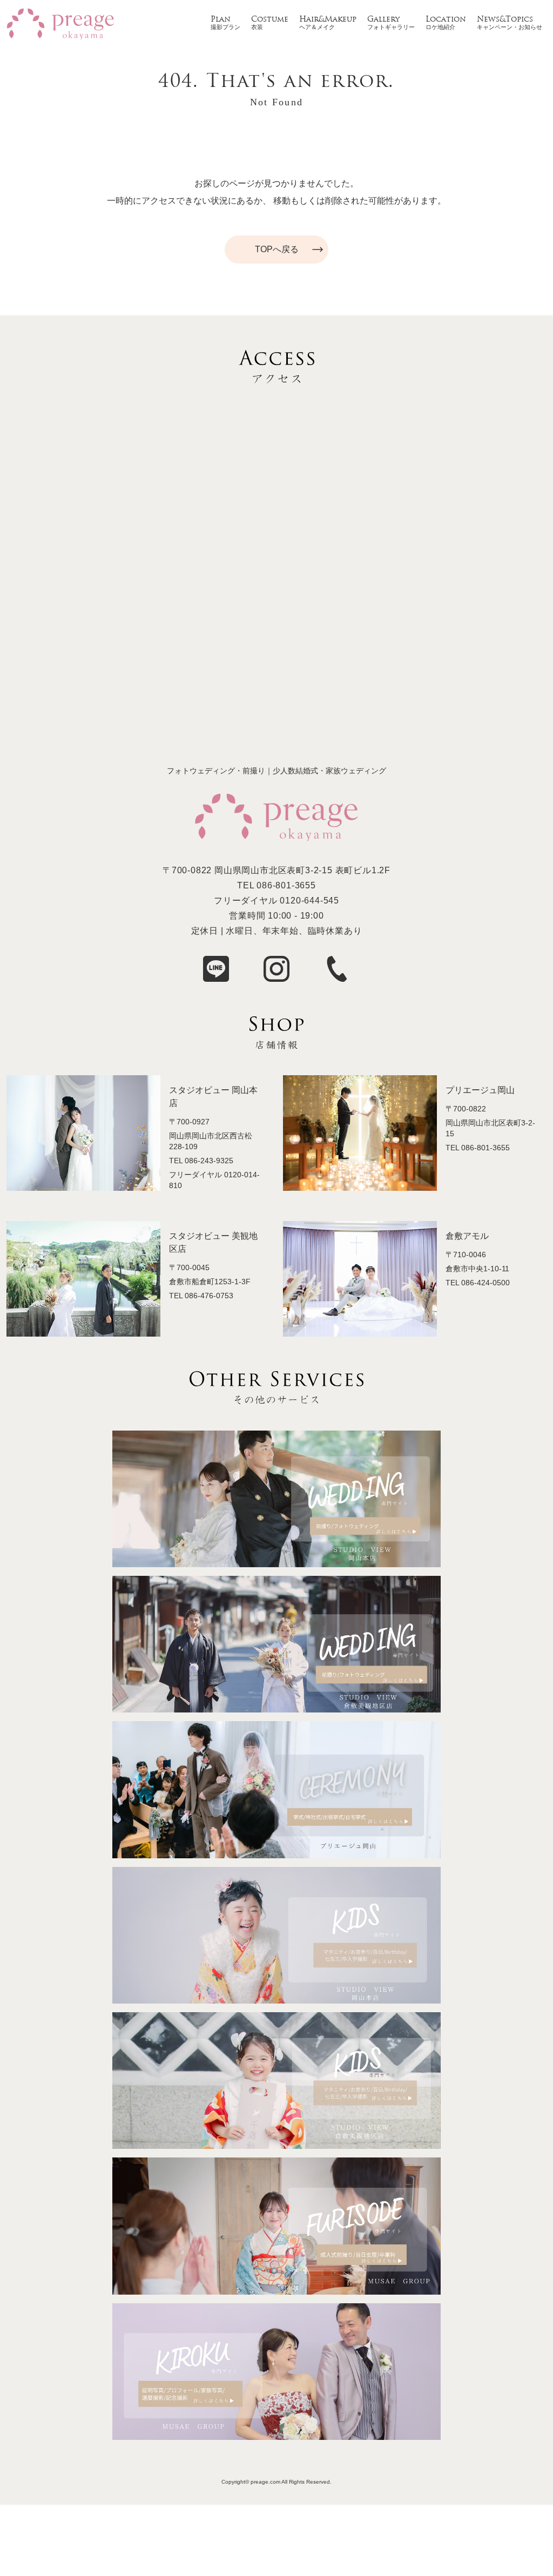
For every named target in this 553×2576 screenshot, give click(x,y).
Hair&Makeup (328, 20)
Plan (221, 20)
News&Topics (505, 20)
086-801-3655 (286, 885)
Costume (270, 20)
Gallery (383, 20)
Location (446, 20)
